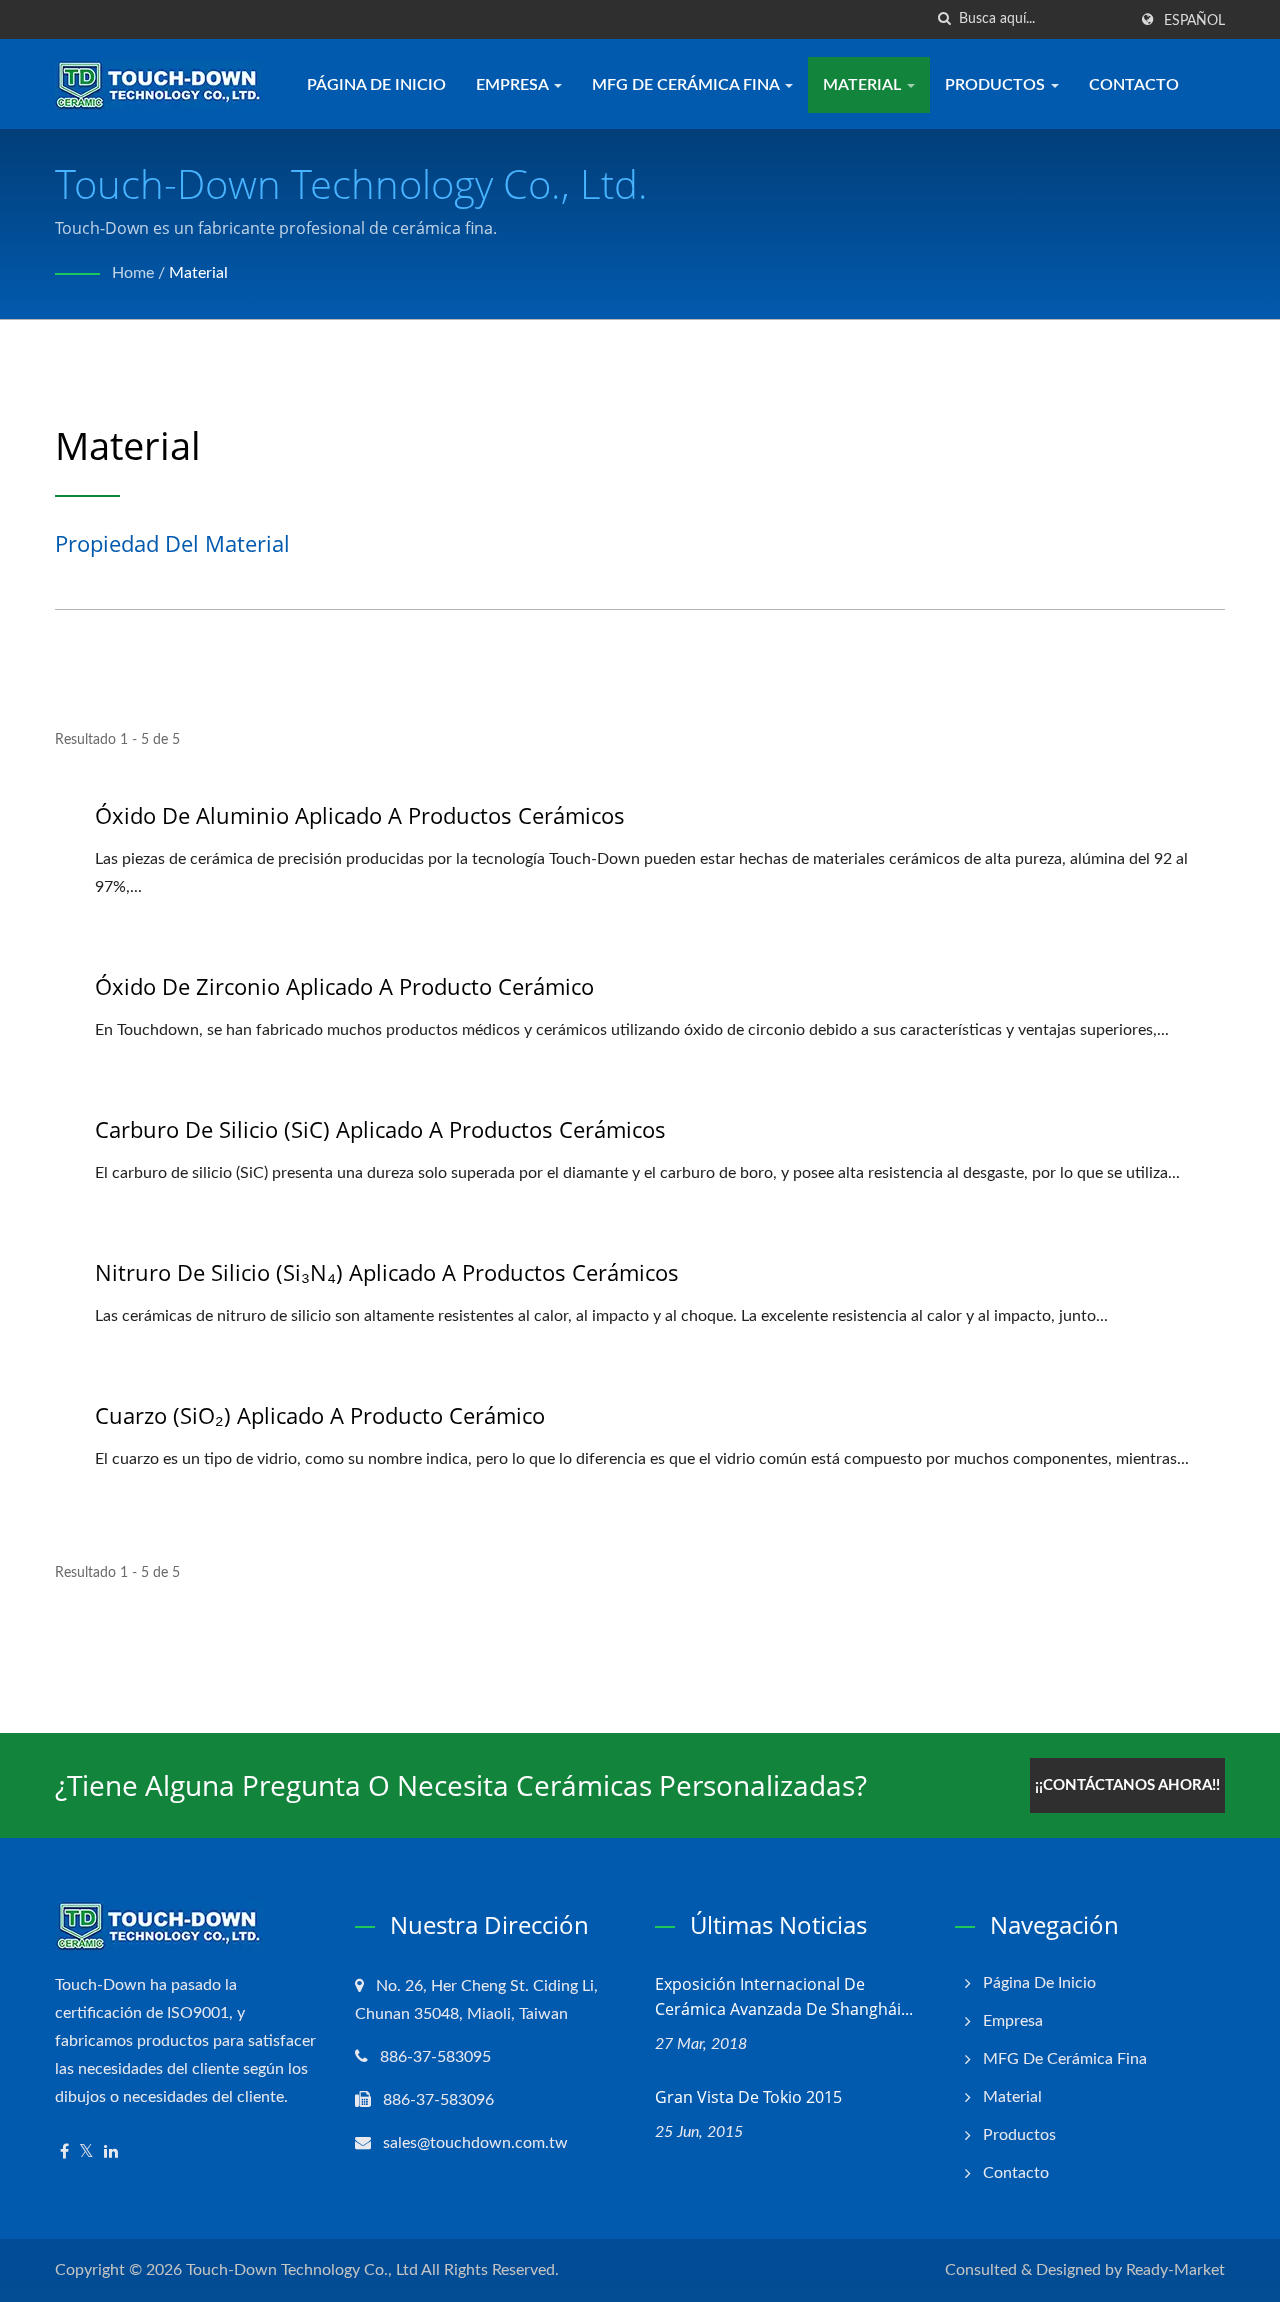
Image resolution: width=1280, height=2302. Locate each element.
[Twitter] (86, 2152)
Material (864, 85)
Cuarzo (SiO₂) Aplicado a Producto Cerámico (320, 1415)
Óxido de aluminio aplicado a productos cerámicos (360, 815)
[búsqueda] (944, 19)
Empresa (514, 85)
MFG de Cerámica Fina (687, 85)
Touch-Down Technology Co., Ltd (302, 2270)
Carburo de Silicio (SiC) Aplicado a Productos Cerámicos (380, 1129)
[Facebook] (64, 2152)
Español (1194, 21)
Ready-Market (1175, 2270)
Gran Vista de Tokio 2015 (748, 2097)
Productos (997, 85)
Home (133, 273)
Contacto (1134, 85)
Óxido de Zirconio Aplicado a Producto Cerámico (344, 986)
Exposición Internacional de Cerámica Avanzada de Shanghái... (784, 1996)
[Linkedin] (111, 2152)
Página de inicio (376, 85)
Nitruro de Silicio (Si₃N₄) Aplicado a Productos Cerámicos (387, 1272)
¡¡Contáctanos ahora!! (1127, 1785)
